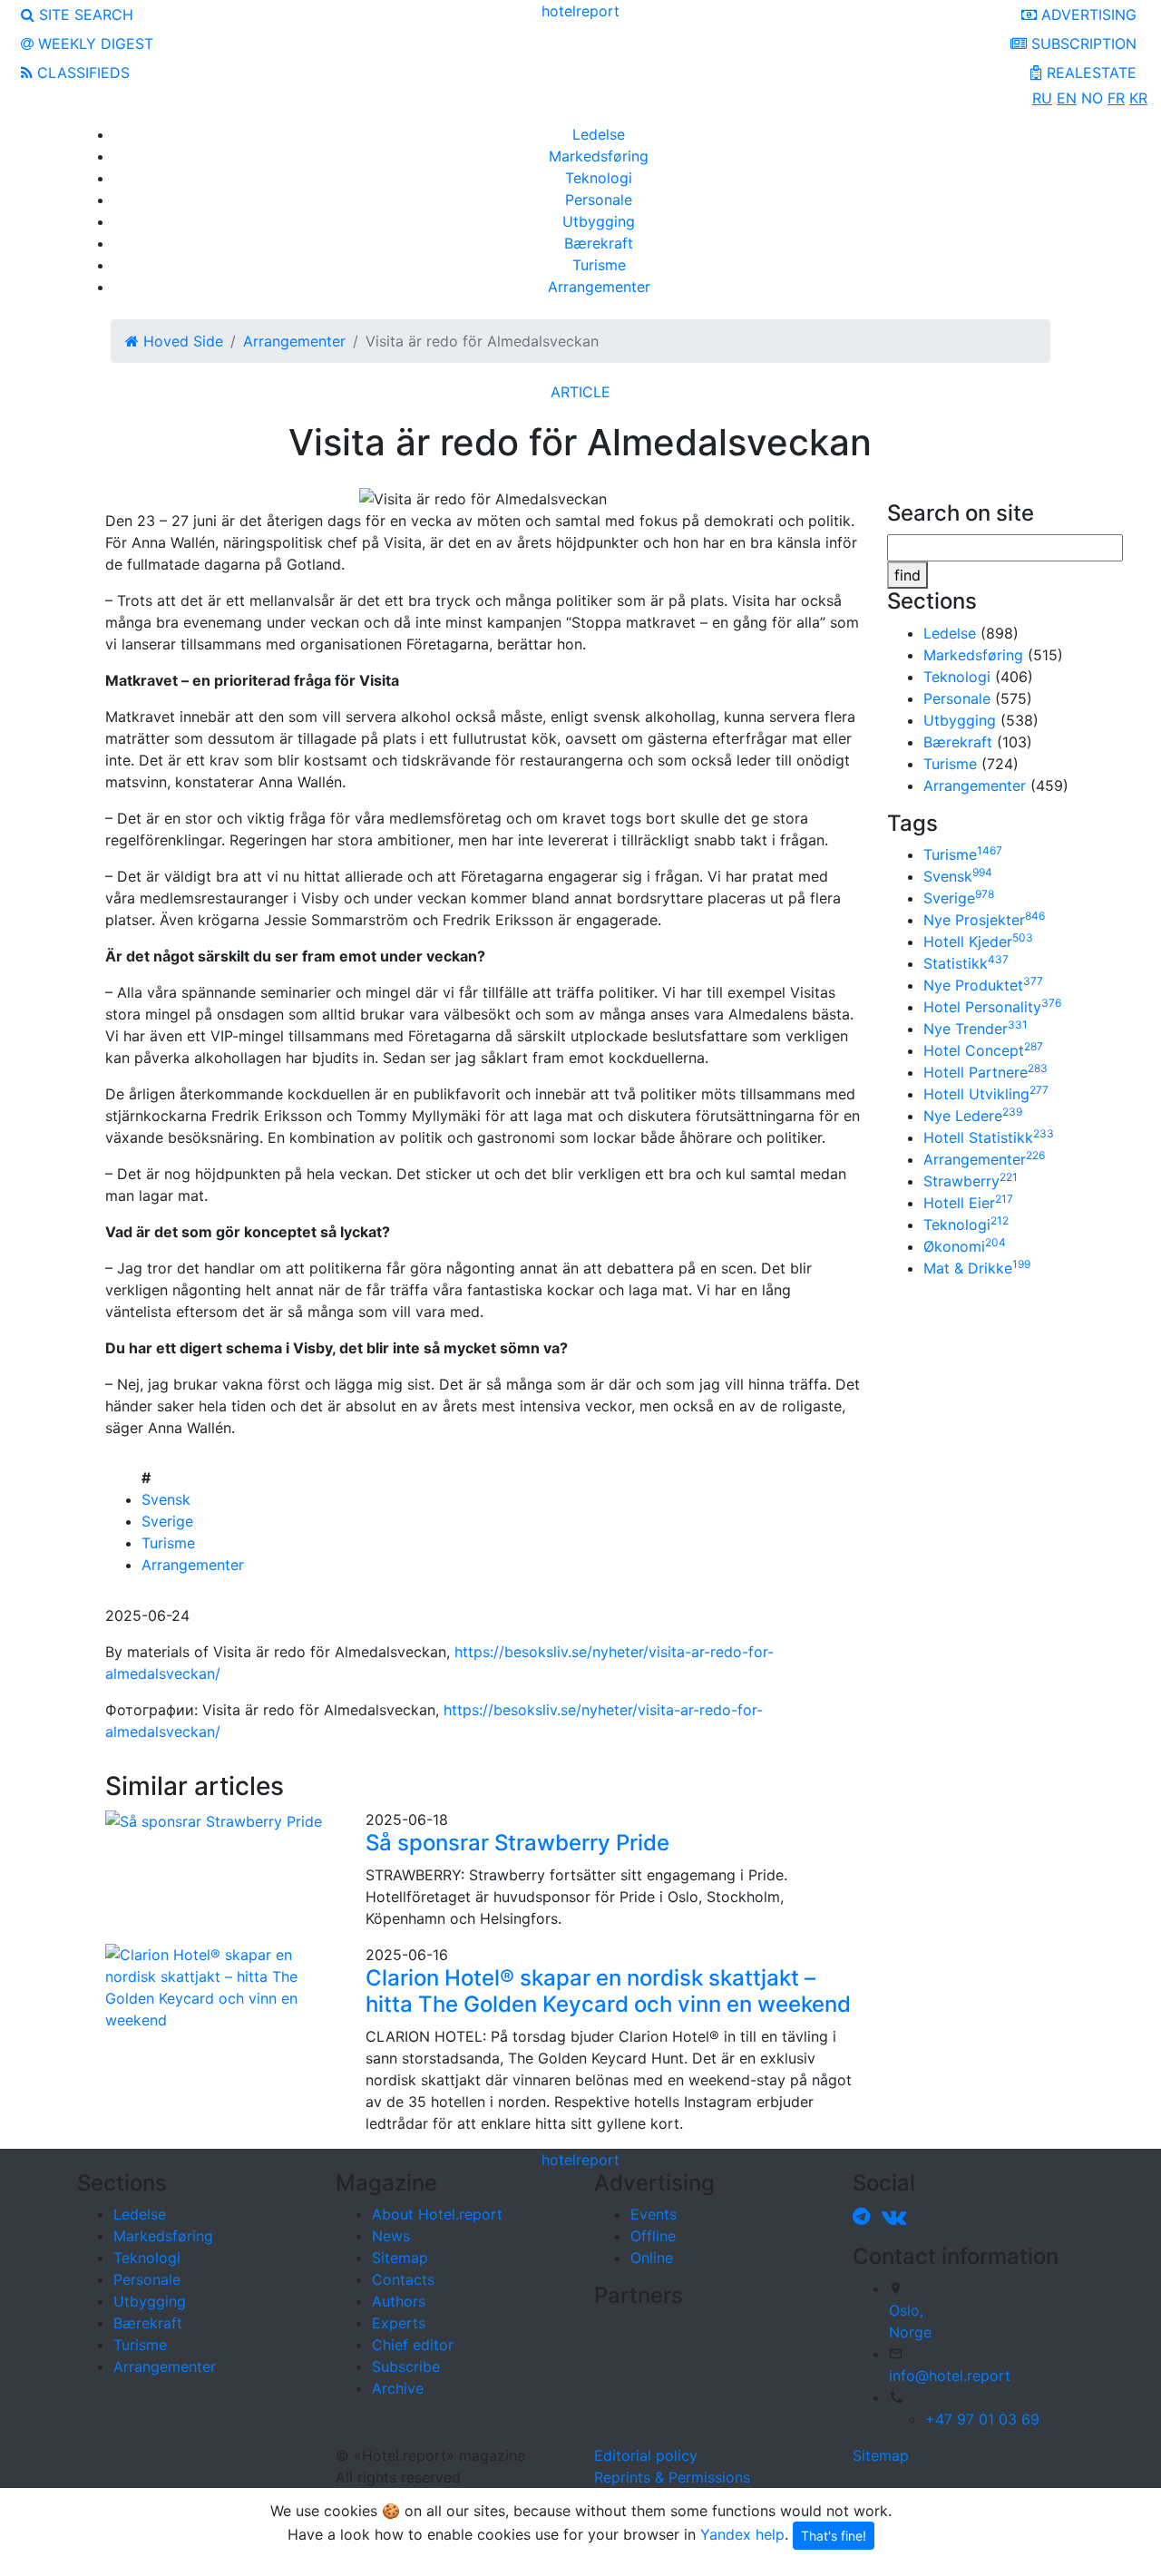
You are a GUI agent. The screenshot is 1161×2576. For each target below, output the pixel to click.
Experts (399, 2323)
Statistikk (966, 963)
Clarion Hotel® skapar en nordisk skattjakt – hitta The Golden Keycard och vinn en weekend (608, 1991)
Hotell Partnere (985, 1072)
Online (652, 2258)
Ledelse (599, 134)
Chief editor (413, 2345)
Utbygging (599, 221)
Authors (399, 2301)
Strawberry (971, 1181)
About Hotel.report (437, 2214)
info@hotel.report (950, 2376)
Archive (398, 2388)
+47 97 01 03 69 (982, 2419)
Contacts (403, 2279)
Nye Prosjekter (984, 920)
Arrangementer (599, 287)
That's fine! (834, 2536)
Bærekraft (599, 243)
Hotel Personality (992, 1007)
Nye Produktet (983, 985)
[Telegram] (865, 2216)
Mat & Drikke (977, 1268)
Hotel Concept (983, 1050)
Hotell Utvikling (986, 1094)
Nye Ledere (973, 1116)
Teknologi (599, 178)
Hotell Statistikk (989, 1137)
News (391, 2236)
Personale (599, 200)
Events (654, 2214)
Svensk (166, 1499)
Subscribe (406, 2366)
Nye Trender (976, 1029)
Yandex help (742, 2534)
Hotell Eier (968, 1203)
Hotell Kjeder (978, 942)
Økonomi (965, 1246)
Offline (653, 2236)
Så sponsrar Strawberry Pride (517, 1843)
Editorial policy (646, 2455)
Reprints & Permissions (672, 2477)
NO (1092, 98)
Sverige (167, 1521)
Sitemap (400, 2258)
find (907, 575)
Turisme (599, 265)
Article (580, 392)
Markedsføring (599, 156)
